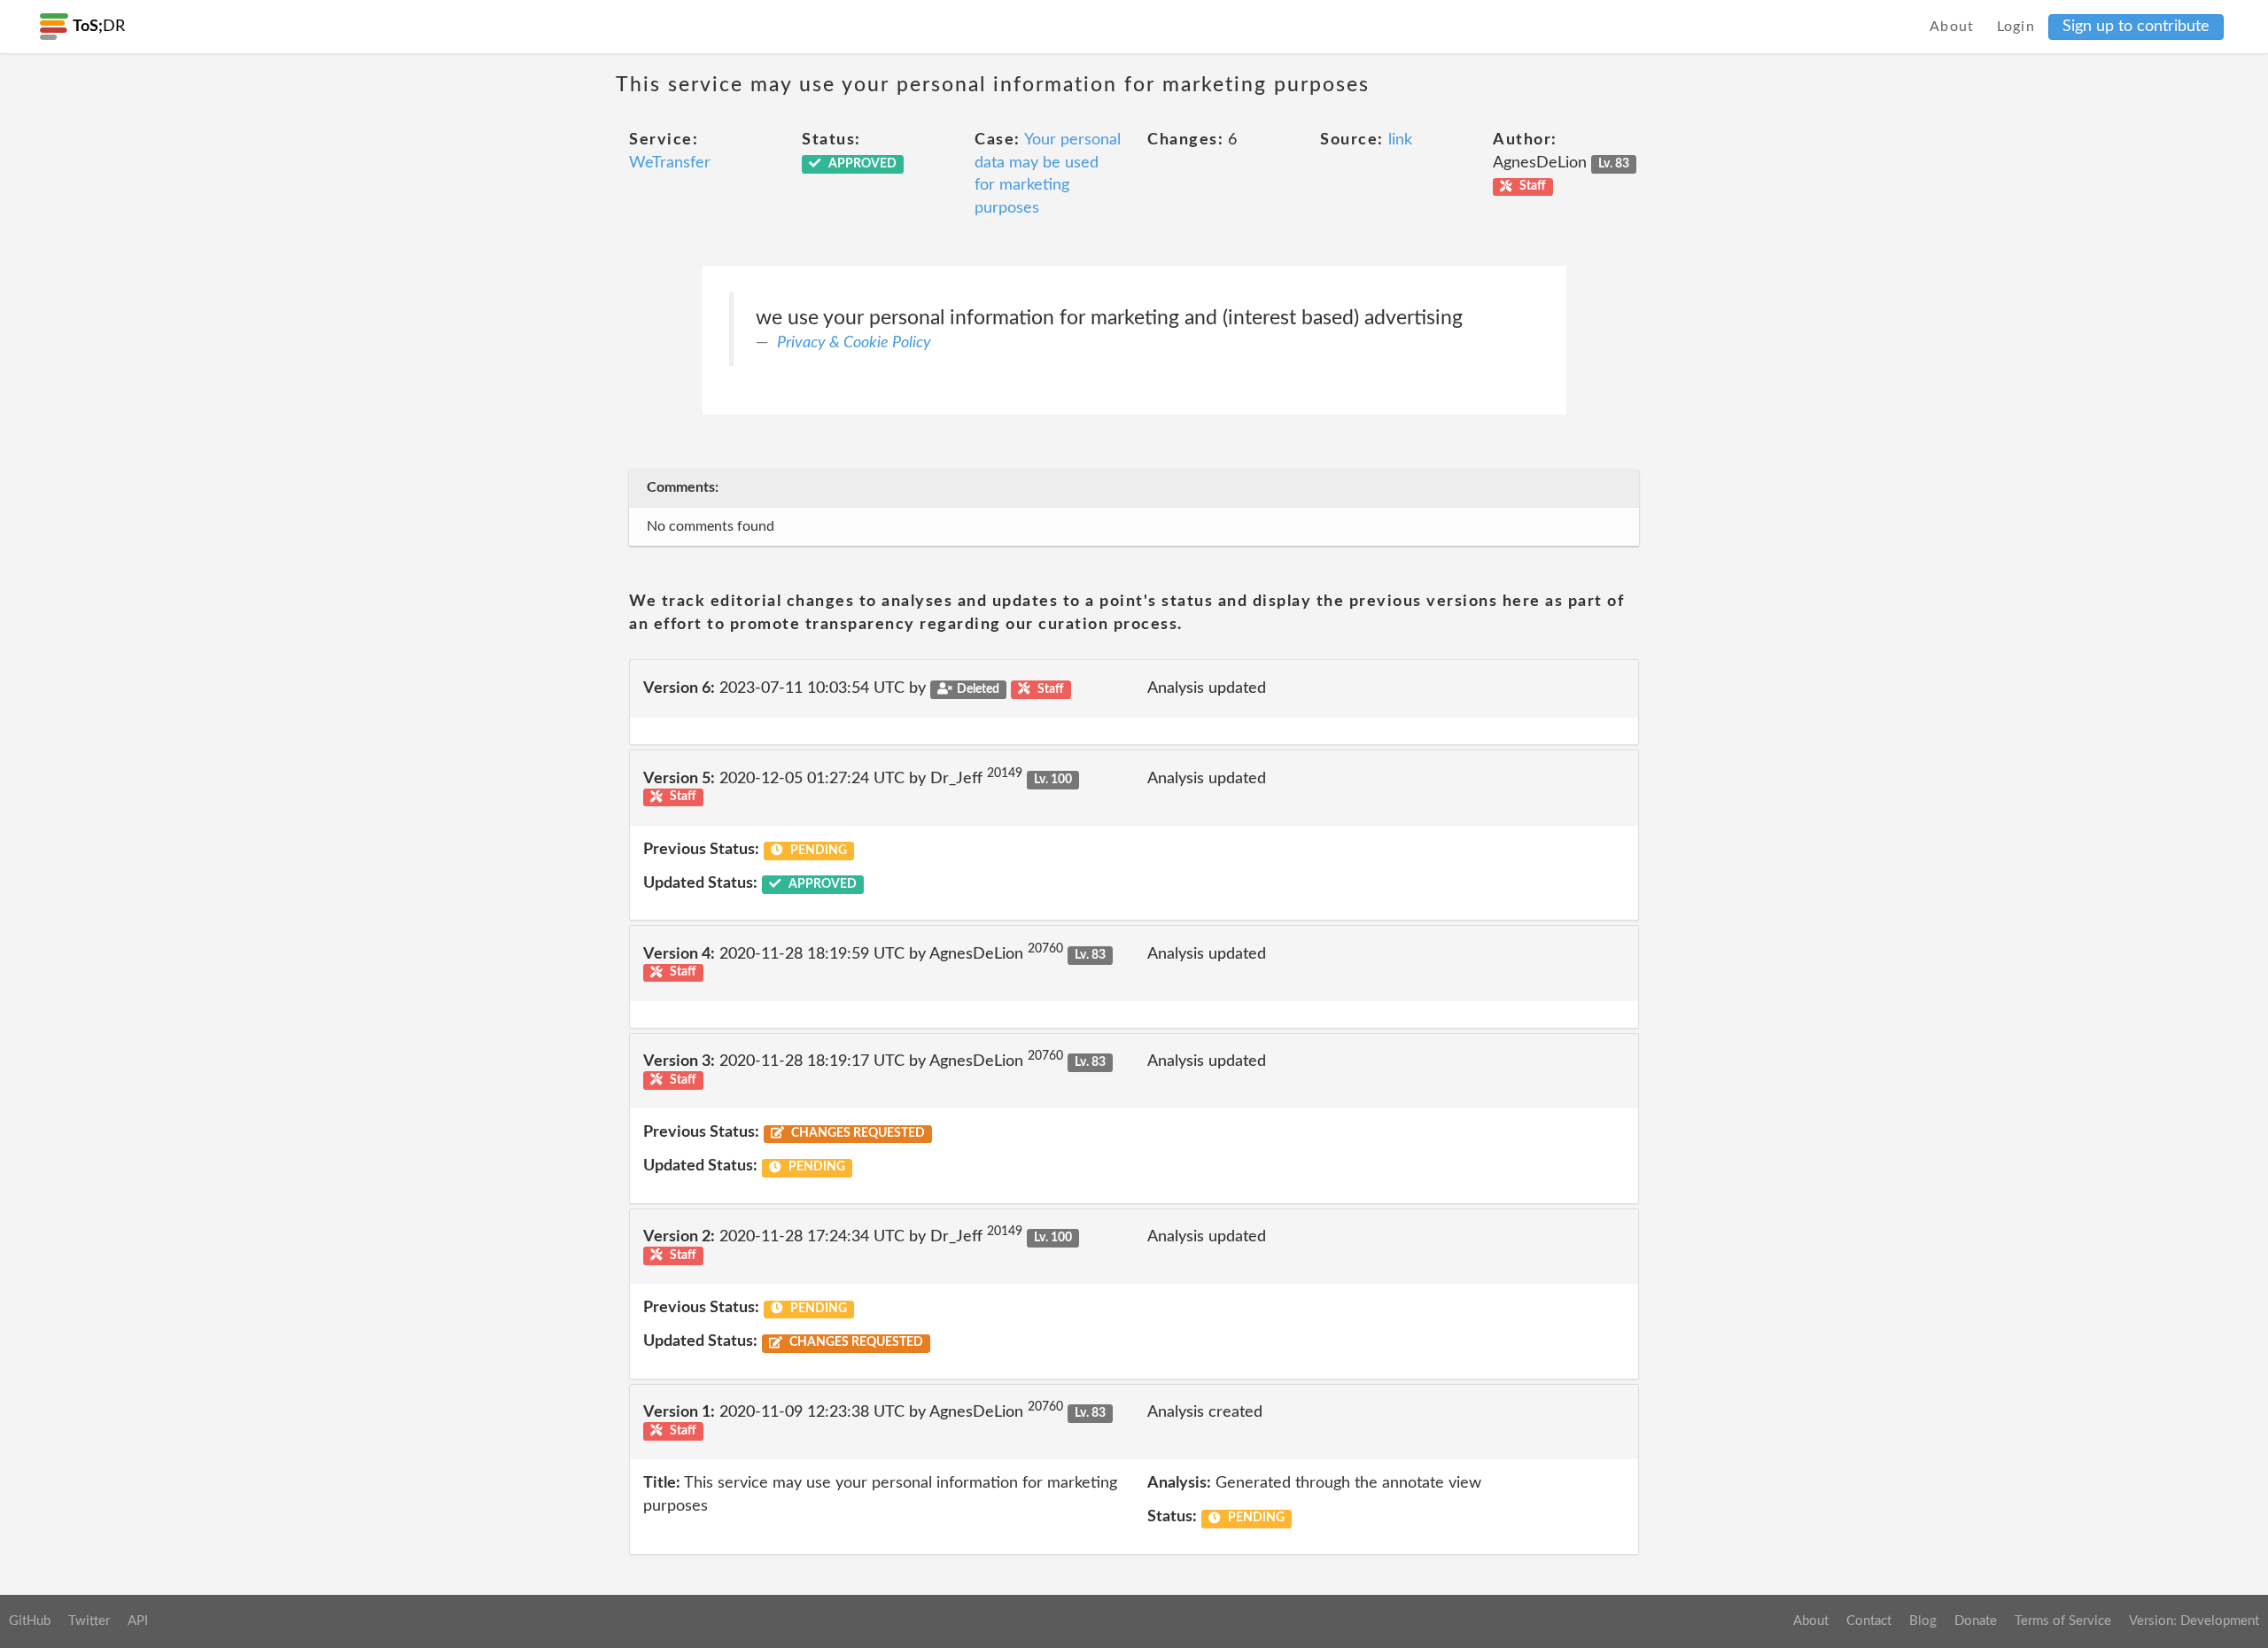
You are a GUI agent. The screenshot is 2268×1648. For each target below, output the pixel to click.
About (1952, 27)
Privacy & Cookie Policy (854, 343)
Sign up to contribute (2136, 27)
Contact (1869, 1621)
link (1400, 140)
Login (2016, 27)
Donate (1976, 1621)
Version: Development (2194, 1621)
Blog (1923, 1621)
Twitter (89, 1621)
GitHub (30, 1621)
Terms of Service (2063, 1621)
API (138, 1621)
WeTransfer (670, 163)
